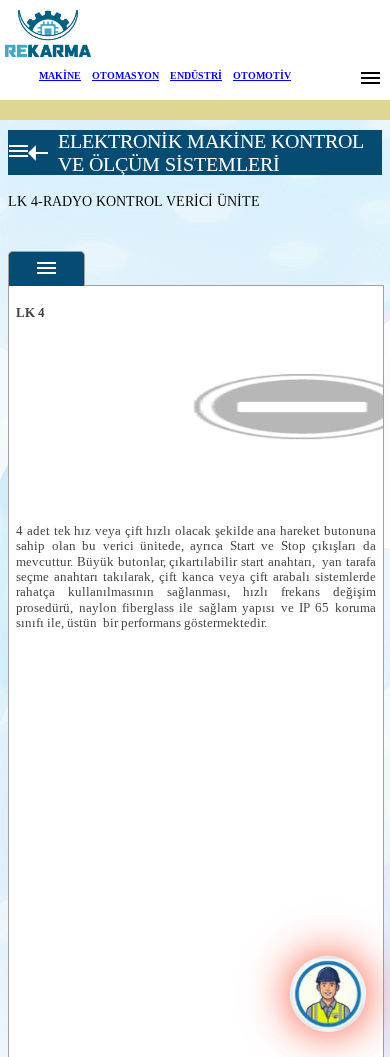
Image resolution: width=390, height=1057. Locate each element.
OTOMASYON (125, 75)
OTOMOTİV (262, 75)
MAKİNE (60, 75)
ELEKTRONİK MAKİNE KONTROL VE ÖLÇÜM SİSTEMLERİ (210, 152)
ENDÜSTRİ (196, 75)
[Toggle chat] (328, 994)
